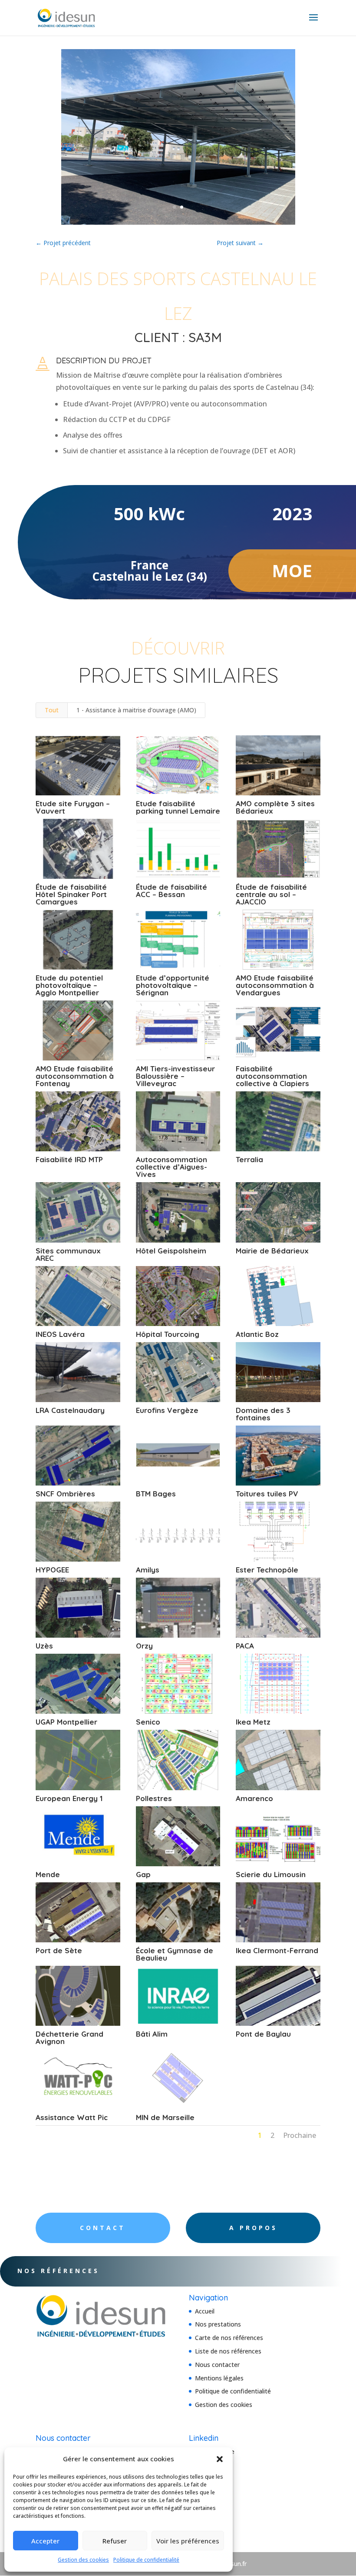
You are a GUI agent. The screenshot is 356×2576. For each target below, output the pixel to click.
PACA (245, 1646)
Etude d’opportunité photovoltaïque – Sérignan (173, 985)
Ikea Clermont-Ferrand (277, 1950)
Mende (48, 1874)
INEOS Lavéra (60, 1334)
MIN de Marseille (165, 2117)
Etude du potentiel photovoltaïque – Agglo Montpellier (69, 985)
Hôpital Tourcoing (168, 1334)
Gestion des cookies (83, 2560)
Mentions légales (219, 2378)
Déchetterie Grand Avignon (69, 2038)
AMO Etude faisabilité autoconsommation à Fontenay (75, 1076)
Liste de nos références (228, 2351)
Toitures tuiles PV (267, 1494)
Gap (143, 1874)
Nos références (58, 2271)
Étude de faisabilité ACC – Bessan (171, 891)
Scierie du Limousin (271, 1874)
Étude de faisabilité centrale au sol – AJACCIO (271, 894)
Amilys (148, 1570)
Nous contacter (217, 2365)
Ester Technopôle (267, 1570)
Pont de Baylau (263, 2034)
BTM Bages (156, 1494)
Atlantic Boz (257, 1334)
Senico (148, 1722)
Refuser (115, 2541)
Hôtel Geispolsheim (171, 1251)
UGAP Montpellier (66, 1722)
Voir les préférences (188, 2541)
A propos (253, 2228)
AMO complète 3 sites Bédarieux (275, 807)
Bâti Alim (152, 2034)
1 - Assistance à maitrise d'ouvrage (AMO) (136, 710)
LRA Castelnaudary (70, 1410)
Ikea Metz (253, 1722)
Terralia (249, 1159)
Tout (52, 710)
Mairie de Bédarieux (272, 1251)
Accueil (205, 2311)
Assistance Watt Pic (72, 2117)
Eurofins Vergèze (167, 1410)
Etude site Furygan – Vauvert (73, 807)
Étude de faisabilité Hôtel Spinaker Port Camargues (71, 894)
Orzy (144, 1646)
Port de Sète (59, 1950)
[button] (220, 2459)
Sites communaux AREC (68, 1254)
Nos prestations (218, 2324)
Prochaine (300, 2135)
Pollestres (154, 1798)
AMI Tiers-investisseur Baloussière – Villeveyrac (175, 1076)
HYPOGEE (52, 1570)
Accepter (45, 2541)
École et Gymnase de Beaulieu (175, 1954)
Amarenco (254, 1798)
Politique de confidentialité (146, 2560)
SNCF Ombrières (65, 1494)
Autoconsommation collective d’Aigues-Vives (171, 1167)
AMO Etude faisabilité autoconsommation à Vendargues (275, 985)
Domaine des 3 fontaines (263, 1414)
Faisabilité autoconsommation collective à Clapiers (272, 1076)
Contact (103, 2228)
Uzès (44, 1646)
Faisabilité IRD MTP (69, 1159)
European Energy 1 (69, 1798)
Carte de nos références (229, 2338)
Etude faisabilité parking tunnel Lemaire (178, 807)
